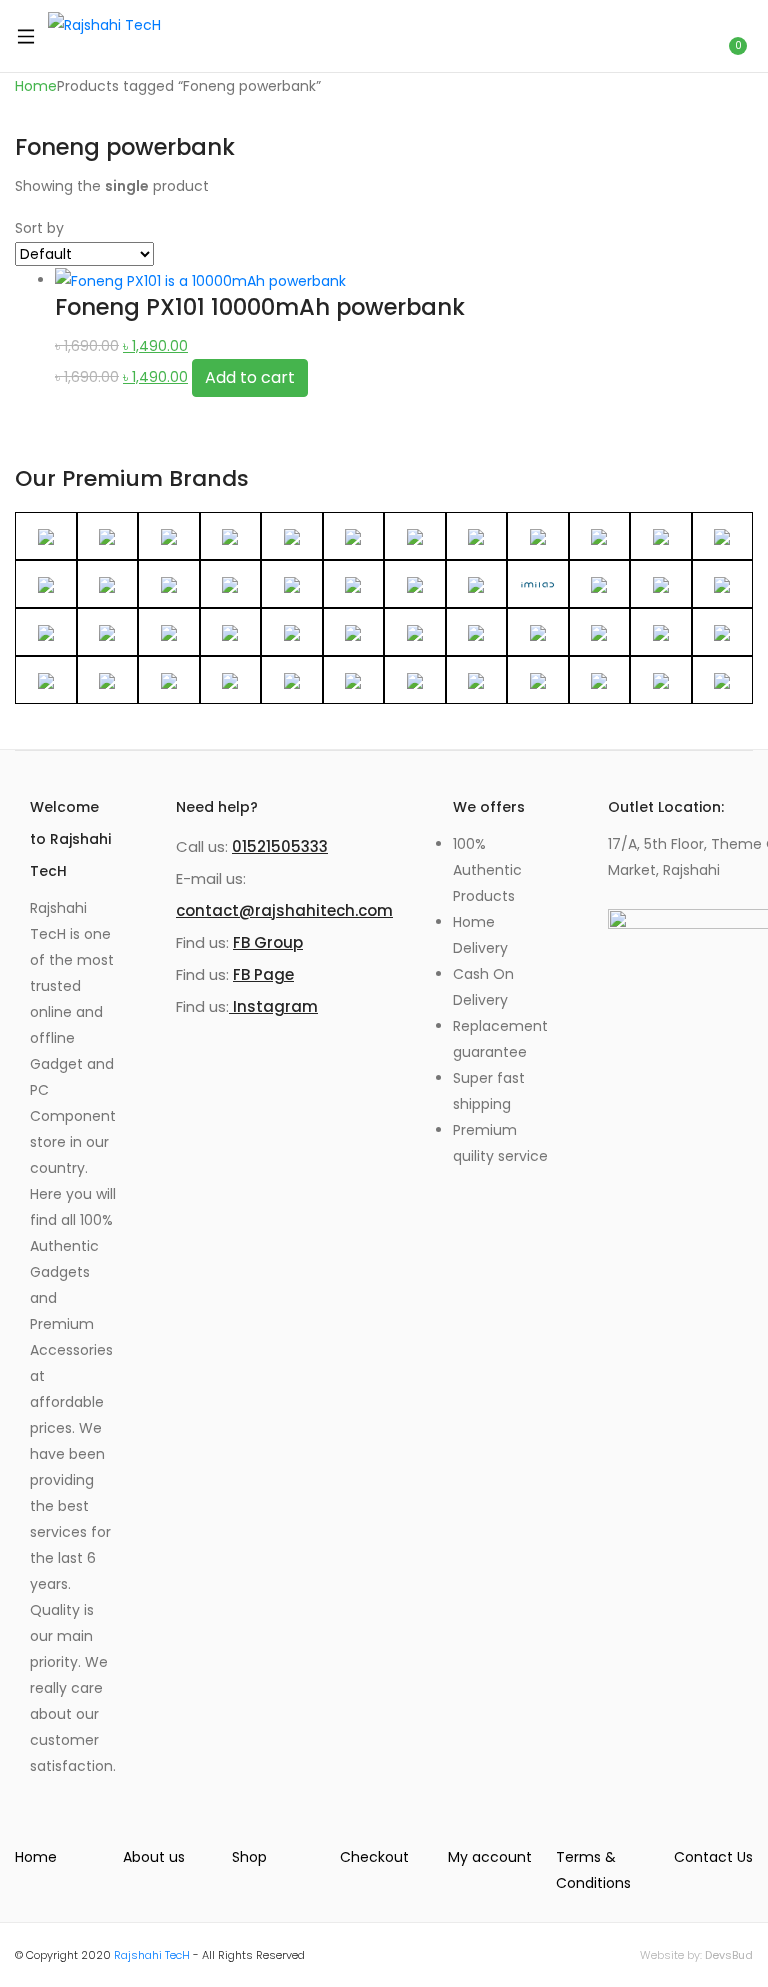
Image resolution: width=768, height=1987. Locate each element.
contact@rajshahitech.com (284, 910)
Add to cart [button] (250, 377)
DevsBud (729, 1955)
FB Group (268, 942)
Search (685, 36)
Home (36, 86)
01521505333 (280, 846)
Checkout (374, 1857)
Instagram (273, 1006)
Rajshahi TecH (152, 1955)
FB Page (263, 974)
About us (154, 1857)
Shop (249, 1857)
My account (490, 1857)
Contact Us (713, 1857)
